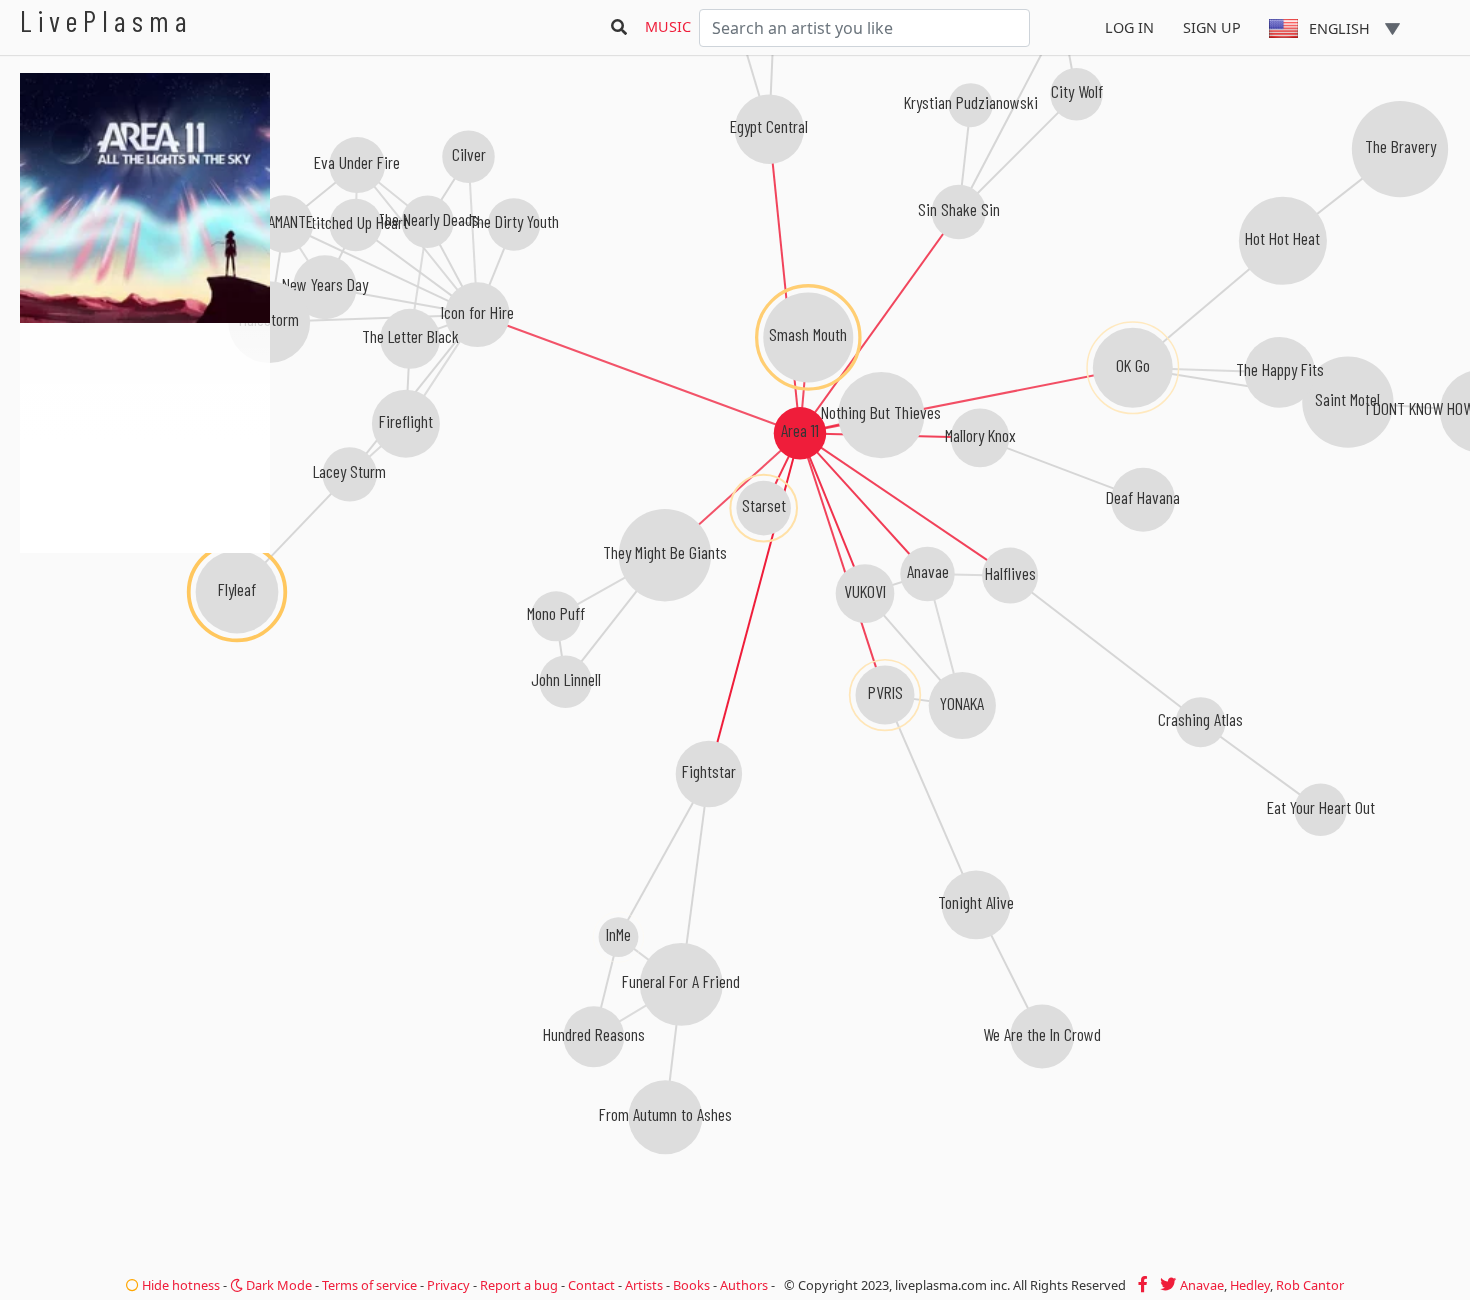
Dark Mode (277, 1285)
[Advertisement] (145, 660)
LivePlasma (106, 20)
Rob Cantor (1310, 1285)
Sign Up (1212, 27)
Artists (644, 1285)
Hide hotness (179, 1285)
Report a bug (519, 1285)
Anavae (1202, 1285)
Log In (1129, 27)
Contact (591, 1285)
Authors (744, 1285)
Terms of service (369, 1285)
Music (668, 26)
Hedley (1250, 1285)
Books (691, 1285)
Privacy (448, 1285)
